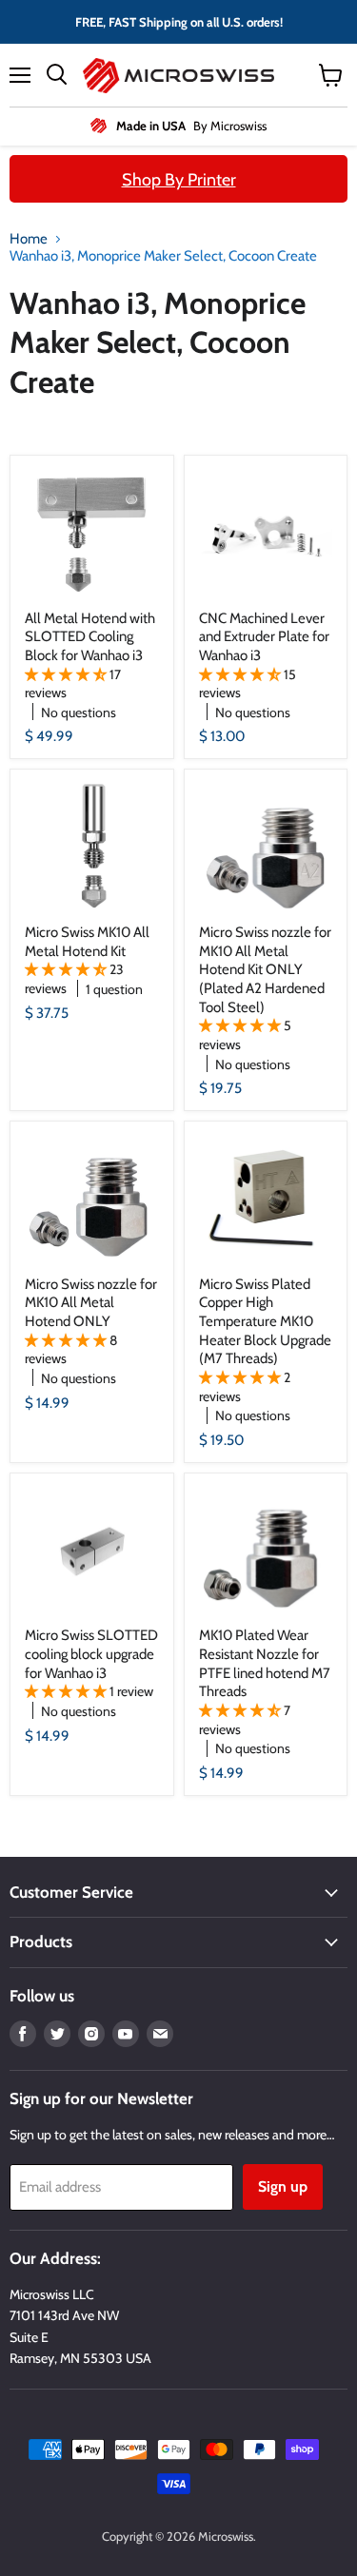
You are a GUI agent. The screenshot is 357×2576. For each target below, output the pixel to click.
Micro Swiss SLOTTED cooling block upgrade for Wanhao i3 (91, 1654)
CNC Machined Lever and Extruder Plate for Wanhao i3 (264, 637)
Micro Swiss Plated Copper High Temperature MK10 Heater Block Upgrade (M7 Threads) (265, 1322)
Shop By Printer (179, 180)
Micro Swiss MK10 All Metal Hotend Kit (87, 942)
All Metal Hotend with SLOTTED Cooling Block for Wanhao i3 (90, 637)
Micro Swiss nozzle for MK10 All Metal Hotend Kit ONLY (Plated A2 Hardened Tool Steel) (265, 970)
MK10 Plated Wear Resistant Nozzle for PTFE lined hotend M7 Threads (265, 1663)
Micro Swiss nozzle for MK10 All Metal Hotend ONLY (91, 1303)
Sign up (283, 2186)
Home (29, 239)
